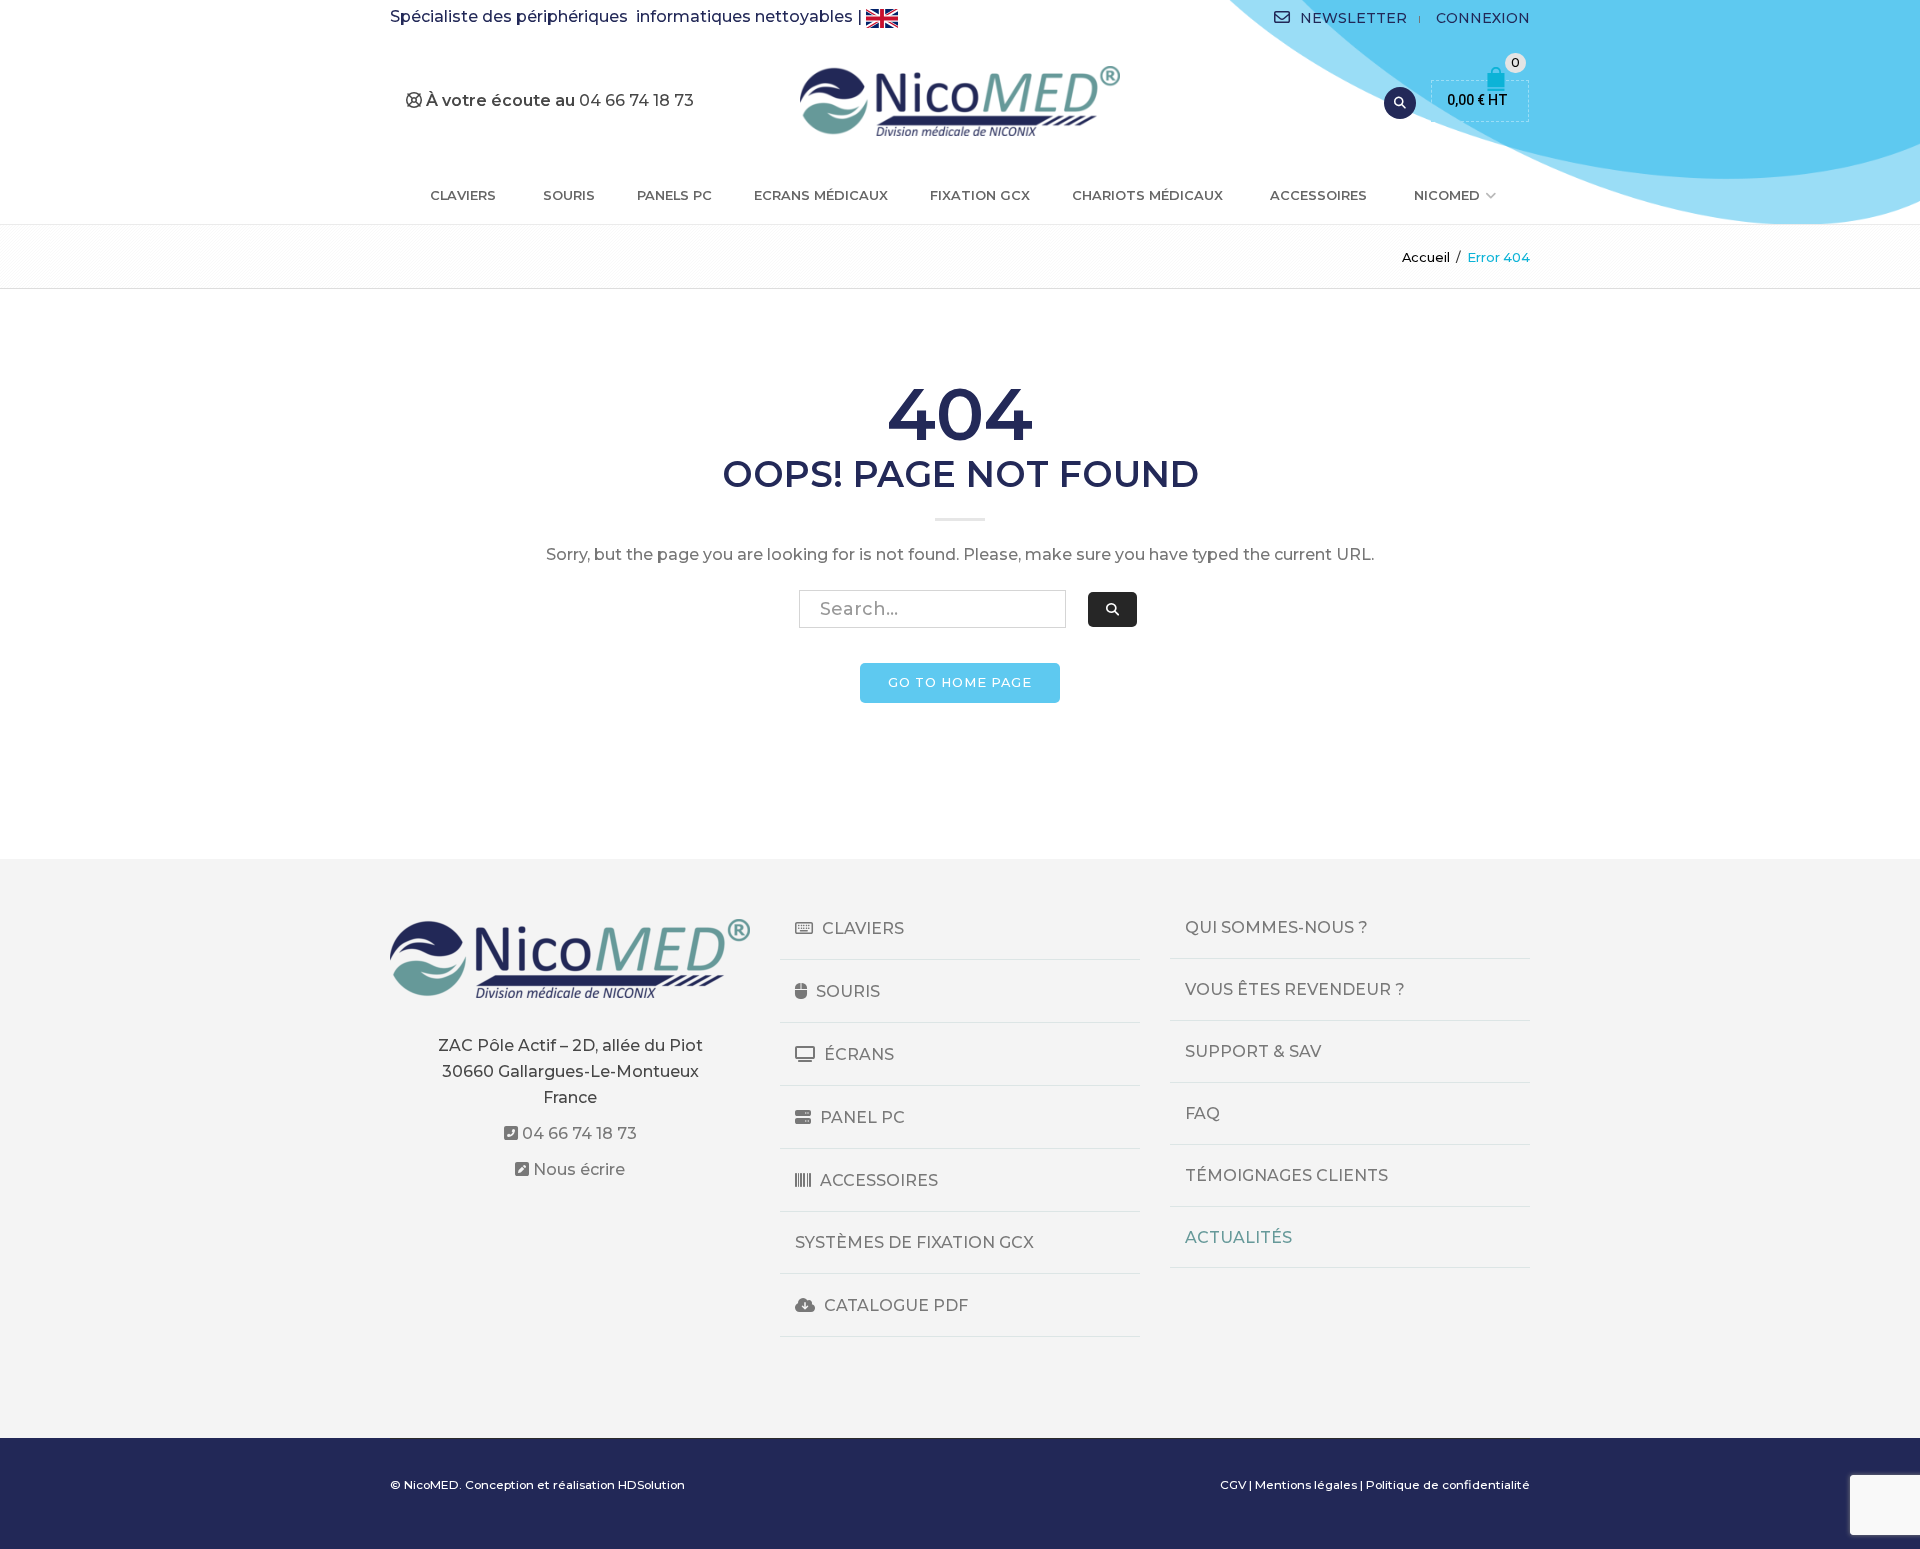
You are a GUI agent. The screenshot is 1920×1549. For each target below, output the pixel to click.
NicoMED (1447, 195)
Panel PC (860, 1117)
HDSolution (651, 1484)
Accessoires (1318, 195)
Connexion (1483, 18)
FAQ (1202, 1113)
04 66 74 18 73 (577, 1133)
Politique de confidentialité (1448, 1484)
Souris (569, 195)
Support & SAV (1253, 1051)
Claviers (463, 195)
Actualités (1238, 1237)
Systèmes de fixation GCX (914, 1242)
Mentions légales (1306, 1484)
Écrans (857, 1054)
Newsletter (1353, 18)
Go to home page (960, 682)
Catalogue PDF (894, 1305)
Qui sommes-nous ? (1276, 927)
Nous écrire (577, 1169)
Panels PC (674, 195)
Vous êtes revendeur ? (1295, 989)
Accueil (1426, 257)
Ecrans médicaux (821, 195)
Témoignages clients (1286, 1175)
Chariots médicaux (1147, 195)
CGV (1233, 1484)
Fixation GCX (980, 195)
